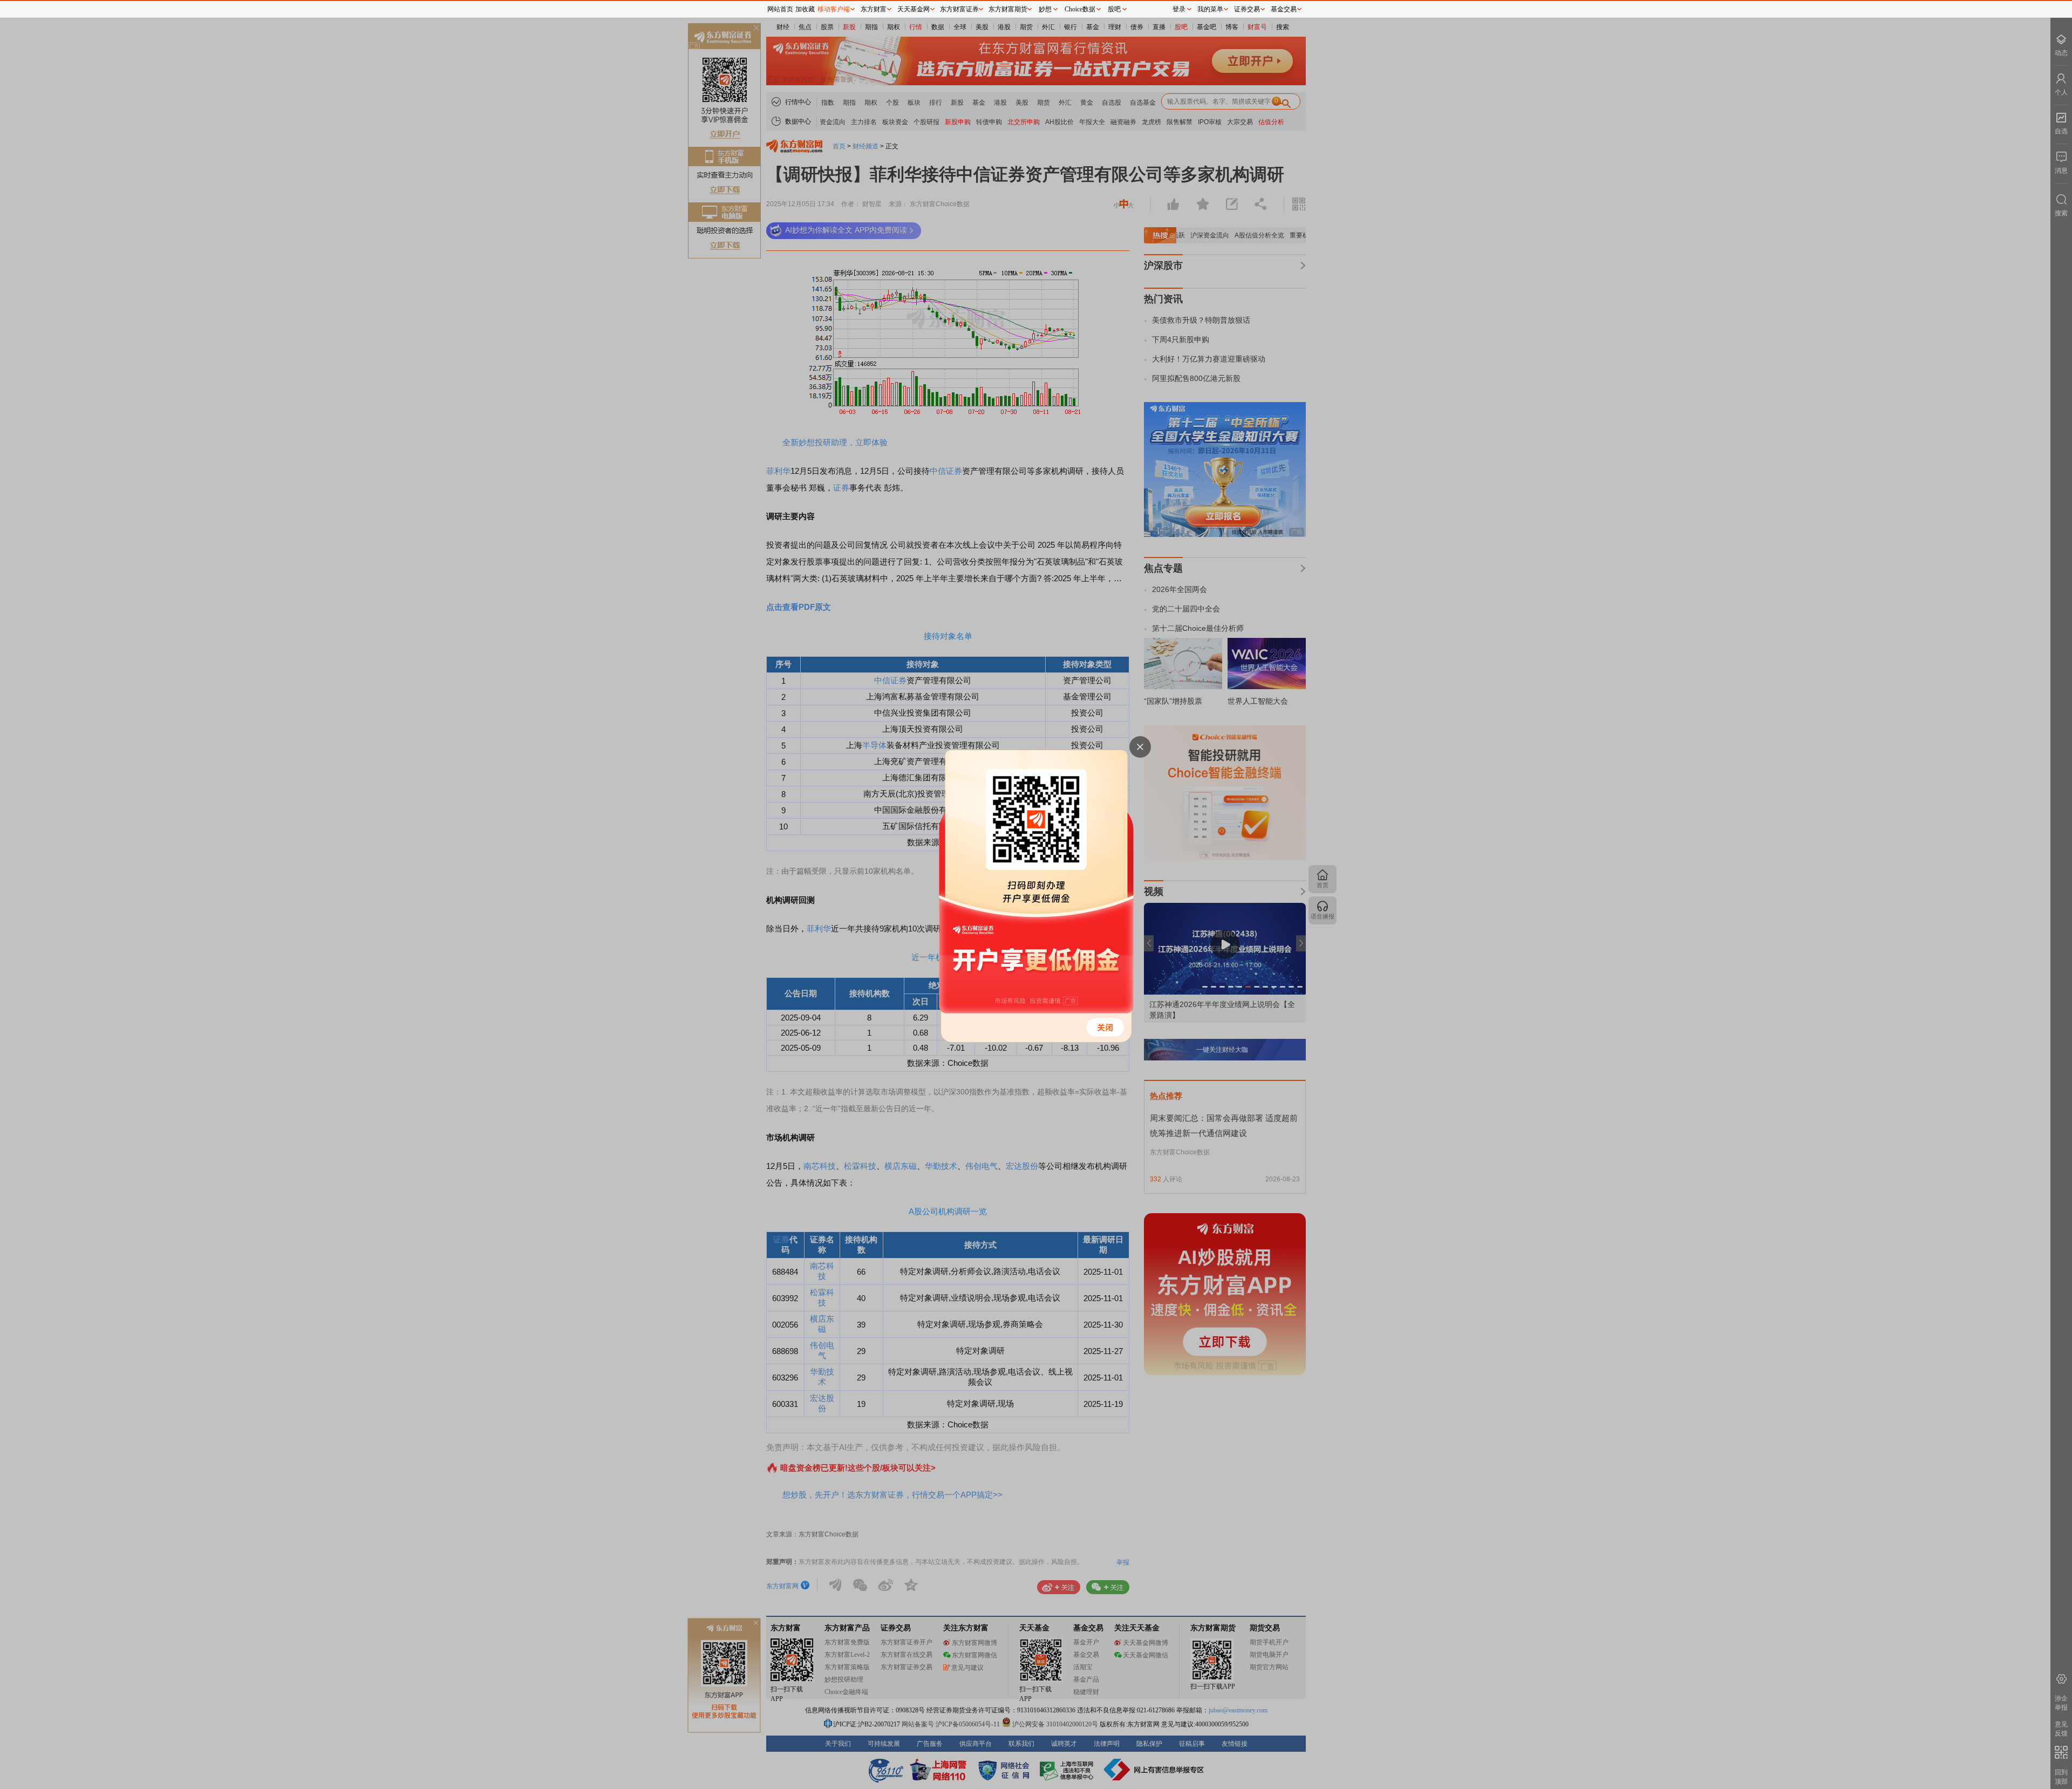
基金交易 (1284, 9)
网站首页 (780, 9)
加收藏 (805, 9)
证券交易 (1247, 9)
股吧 (1114, 9)
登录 (1179, 9)
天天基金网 (914, 9)
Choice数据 (1080, 9)
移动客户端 (834, 9)
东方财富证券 (959, 9)
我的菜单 (1210, 9)
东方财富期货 (1008, 9)
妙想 (1045, 9)
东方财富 (874, 9)
